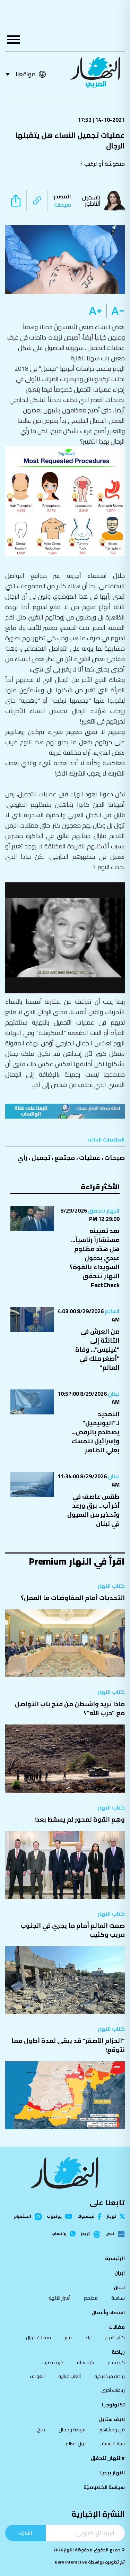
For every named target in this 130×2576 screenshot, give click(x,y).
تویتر (111, 2216)
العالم (112, 1311)
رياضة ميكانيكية (110, 2376)
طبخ (41, 2430)
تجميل (41, 1158)
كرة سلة (85, 2362)
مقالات (117, 2327)
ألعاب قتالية (70, 2376)
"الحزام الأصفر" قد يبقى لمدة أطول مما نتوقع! (68, 2045)
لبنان (113, 1394)
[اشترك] (65, 1111)
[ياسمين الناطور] (116, 200)
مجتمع (65, 1158)
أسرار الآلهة (60, 2298)
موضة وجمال (72, 2430)
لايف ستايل (112, 2419)
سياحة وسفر (112, 2444)
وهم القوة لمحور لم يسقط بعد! (80, 1819)
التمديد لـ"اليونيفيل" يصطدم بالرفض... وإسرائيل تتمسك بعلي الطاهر (96, 1432)
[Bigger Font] (95, 311)
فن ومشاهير (112, 2430)
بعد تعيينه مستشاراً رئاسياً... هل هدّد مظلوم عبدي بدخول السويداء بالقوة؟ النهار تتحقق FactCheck (95, 1258)
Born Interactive (71, 2562)
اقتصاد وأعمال (108, 2312)
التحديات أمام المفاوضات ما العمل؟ (73, 1598)
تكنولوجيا (113, 2405)
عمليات (90, 1158)
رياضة (118, 2352)
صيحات (115, 1158)
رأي (22, 1158)
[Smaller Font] (116, 311)
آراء (88, 2337)
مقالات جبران (38, 2337)
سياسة (118, 2298)
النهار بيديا (112, 2473)
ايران (120, 2273)
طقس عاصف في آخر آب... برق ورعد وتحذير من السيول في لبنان (93, 1510)
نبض (110, 2234)
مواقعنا (25, 74)
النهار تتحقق (103, 1210)
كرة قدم (116, 2362)
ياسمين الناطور (91, 200)
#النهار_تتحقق (108, 2458)
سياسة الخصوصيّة (104, 2487)
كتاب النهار (111, 1586)
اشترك (25, 2533)
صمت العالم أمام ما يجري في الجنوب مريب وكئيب (73, 1930)
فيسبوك (86, 2216)
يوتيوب (54, 2216)
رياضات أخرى (113, 2390)
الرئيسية (115, 2258)
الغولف (37, 2376)
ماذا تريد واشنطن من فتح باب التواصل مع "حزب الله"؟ (70, 1708)
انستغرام (23, 2217)
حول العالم (76, 2444)
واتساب (59, 2234)
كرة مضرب (53, 2362)
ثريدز (85, 2234)
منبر (68, 2337)
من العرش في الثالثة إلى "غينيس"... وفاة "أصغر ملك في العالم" (97, 1349)
